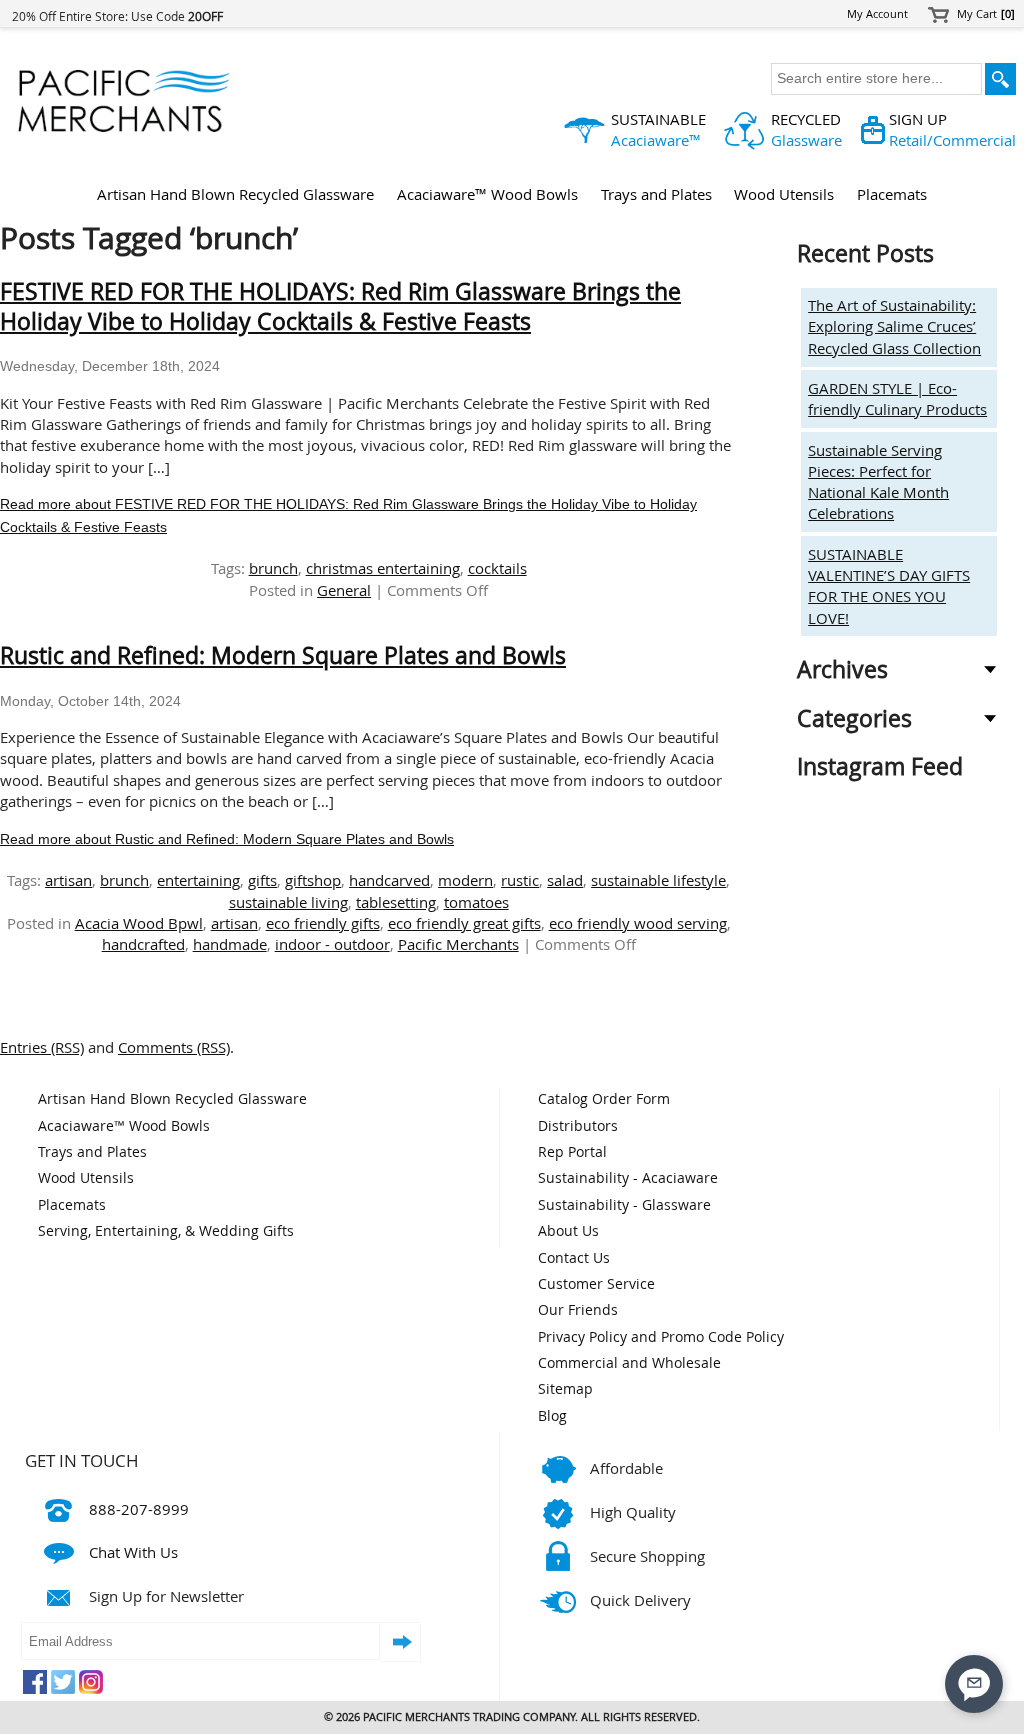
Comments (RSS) (174, 1047)
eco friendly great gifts (464, 923)
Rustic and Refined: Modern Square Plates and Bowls (283, 655)
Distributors (578, 1126)
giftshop (313, 880)
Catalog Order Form (604, 1099)
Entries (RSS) (42, 1047)
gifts (262, 880)
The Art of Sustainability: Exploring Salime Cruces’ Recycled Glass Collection (894, 326)
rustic (520, 880)
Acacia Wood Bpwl (139, 923)
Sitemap (565, 1389)
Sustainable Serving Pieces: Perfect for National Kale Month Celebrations (878, 482)
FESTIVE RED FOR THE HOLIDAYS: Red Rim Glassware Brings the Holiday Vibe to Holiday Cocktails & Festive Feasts (340, 306)
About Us (568, 1231)
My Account (877, 14)
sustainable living (288, 902)
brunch (273, 568)
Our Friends (578, 1310)
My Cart (986, 14)
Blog (552, 1416)
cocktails (497, 568)
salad (565, 880)
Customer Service (596, 1284)
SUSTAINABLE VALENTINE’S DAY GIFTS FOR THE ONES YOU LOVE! (889, 586)
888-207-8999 (139, 1509)
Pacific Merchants (458, 944)
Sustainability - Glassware (624, 1205)
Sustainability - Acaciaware (628, 1178)
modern (465, 880)
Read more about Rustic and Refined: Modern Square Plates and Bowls (227, 839)
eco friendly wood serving (638, 923)
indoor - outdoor (332, 944)
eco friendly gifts (323, 923)
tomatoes (476, 902)
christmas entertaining (383, 568)
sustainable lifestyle (658, 880)
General (344, 590)
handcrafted (143, 944)
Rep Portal (572, 1152)
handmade (230, 944)
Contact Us (574, 1258)
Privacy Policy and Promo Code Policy (661, 1337)
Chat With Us (133, 1552)
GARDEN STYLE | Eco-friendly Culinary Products (897, 398)
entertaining (198, 880)
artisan (68, 880)
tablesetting (396, 902)
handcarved (389, 880)
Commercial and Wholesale (629, 1363)
